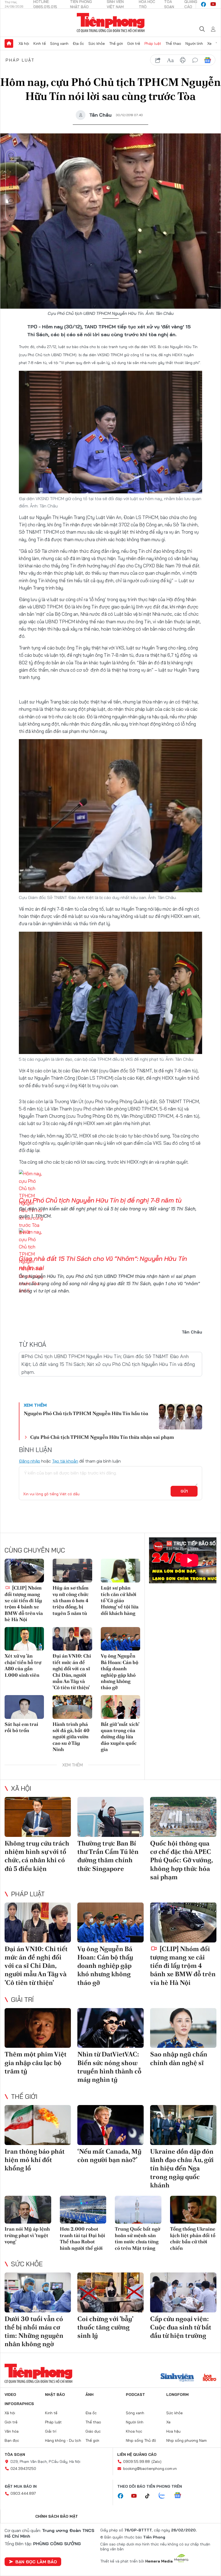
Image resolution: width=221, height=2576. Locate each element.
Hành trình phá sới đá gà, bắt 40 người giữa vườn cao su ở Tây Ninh (71, 1737)
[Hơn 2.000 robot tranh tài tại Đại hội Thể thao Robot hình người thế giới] (83, 2210)
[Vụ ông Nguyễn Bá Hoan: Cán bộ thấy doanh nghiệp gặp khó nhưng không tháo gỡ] (120, 1639)
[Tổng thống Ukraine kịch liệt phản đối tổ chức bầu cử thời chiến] (193, 2210)
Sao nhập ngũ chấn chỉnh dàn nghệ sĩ (179, 2058)
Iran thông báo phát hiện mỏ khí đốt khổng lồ (35, 2160)
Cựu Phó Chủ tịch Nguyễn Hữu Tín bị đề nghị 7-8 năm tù (100, 1200)
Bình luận (11, 201)
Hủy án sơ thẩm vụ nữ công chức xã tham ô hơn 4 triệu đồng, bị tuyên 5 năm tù (71, 1600)
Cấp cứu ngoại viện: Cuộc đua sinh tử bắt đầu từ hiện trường (181, 2327)
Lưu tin (11, 186)
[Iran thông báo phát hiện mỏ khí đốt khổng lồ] (38, 2125)
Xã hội (24, 43)
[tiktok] (150, 2496)
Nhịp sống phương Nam (187, 2440)
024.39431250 (23, 2469)
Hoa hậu (173, 2431)
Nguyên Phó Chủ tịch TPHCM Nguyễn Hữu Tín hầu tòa (86, 1413)
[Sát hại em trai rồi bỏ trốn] (24, 1707)
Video (10, 2395)
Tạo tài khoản (65, 1461)
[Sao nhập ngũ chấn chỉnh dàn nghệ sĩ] (183, 2028)
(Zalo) (156, 2461)
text (170, 60)
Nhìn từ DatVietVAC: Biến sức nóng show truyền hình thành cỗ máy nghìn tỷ (109, 2067)
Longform (177, 2395)
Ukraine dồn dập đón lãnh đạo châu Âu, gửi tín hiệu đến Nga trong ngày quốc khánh (182, 2168)
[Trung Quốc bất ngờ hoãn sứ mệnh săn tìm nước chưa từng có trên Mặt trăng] (138, 2210)
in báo (183, 60)
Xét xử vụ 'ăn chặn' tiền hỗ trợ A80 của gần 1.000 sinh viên (23, 1665)
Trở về (11, 216)
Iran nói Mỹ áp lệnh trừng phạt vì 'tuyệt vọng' (27, 2235)
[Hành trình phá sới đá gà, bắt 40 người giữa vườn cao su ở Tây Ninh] (72, 1707)
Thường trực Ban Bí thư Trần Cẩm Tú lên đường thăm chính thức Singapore (108, 1856)
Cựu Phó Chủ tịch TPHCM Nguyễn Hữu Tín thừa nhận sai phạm (102, 1437)
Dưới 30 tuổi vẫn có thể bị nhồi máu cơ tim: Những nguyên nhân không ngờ (34, 2331)
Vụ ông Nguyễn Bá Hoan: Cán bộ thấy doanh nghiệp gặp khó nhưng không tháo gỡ (120, 1672)
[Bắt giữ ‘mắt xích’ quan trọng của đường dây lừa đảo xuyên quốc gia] (120, 1707)
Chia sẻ (11, 170)
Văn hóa (12, 2431)
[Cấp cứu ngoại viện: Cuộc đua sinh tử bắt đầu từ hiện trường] (183, 2292)
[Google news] (180, 2496)
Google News (208, 60)
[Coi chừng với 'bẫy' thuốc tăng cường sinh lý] (110, 2292)
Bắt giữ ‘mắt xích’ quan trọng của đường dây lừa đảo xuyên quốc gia (120, 1737)
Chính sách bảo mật (57, 2516)
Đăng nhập (30, 1461)
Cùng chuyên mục (35, 1550)
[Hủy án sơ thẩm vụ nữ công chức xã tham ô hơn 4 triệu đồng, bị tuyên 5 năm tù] (72, 1571)
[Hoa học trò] (210, 2378)
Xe (209, 43)
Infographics (19, 2404)
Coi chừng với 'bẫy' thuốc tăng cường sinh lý (105, 2327)
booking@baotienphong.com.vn (150, 2469)
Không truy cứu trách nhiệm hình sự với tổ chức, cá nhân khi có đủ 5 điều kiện (37, 1856)
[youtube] (213, 4)
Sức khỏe (97, 43)
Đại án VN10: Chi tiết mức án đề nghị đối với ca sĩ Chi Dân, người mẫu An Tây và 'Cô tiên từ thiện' (72, 1672)
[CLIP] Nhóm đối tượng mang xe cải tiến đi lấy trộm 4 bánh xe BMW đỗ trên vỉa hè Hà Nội (24, 1604)
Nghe (11, 155)
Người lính (194, 43)
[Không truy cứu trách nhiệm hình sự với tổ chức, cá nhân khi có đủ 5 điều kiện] (38, 1817)
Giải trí (22, 1999)
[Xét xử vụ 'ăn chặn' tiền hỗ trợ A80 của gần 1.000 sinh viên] (24, 1639)
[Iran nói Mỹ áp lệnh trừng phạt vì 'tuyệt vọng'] (28, 2210)
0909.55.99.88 (137, 2461)
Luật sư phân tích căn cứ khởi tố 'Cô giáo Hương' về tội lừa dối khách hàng (120, 1600)
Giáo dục (93, 2431)
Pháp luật (153, 43)
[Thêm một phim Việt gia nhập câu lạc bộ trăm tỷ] (38, 2028)
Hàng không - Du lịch (63, 2440)
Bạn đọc (12, 2440)
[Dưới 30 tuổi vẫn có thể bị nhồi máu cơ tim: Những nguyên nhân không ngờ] (38, 2292)
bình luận (195, 60)
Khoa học (134, 2431)
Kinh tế (40, 43)
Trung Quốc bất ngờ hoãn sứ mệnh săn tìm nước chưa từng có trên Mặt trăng (137, 2238)
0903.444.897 (23, 2493)
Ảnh (89, 2395)
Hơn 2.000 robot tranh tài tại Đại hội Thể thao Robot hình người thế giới (82, 2238)
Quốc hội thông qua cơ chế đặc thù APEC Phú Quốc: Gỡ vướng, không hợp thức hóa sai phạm (181, 1860)
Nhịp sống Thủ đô (141, 2440)
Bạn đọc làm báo (36, 2562)
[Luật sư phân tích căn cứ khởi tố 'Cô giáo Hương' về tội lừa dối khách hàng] (120, 1571)
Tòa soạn (15, 2454)
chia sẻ (158, 60)
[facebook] (203, 4)
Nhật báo (55, 2395)
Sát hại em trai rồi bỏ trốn (21, 1727)
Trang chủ (9, 43)
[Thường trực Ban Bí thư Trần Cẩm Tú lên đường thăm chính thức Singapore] (110, 1817)
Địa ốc (78, 43)
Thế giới (116, 43)
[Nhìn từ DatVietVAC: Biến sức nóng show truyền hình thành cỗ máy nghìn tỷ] (110, 2028)
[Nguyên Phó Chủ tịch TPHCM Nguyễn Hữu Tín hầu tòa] (181, 1417)
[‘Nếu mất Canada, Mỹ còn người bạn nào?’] (110, 2125)
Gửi (184, 1491)
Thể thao (173, 43)
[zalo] (165, 2496)
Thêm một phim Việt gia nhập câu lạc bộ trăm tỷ (36, 2063)
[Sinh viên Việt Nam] (177, 2378)
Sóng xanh (59, 43)
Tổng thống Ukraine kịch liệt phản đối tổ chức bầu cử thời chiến (193, 2238)
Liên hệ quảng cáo (137, 2454)
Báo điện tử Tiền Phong (111, 23)
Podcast (135, 2395)
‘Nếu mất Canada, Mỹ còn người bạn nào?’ (109, 2156)
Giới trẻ (134, 43)
